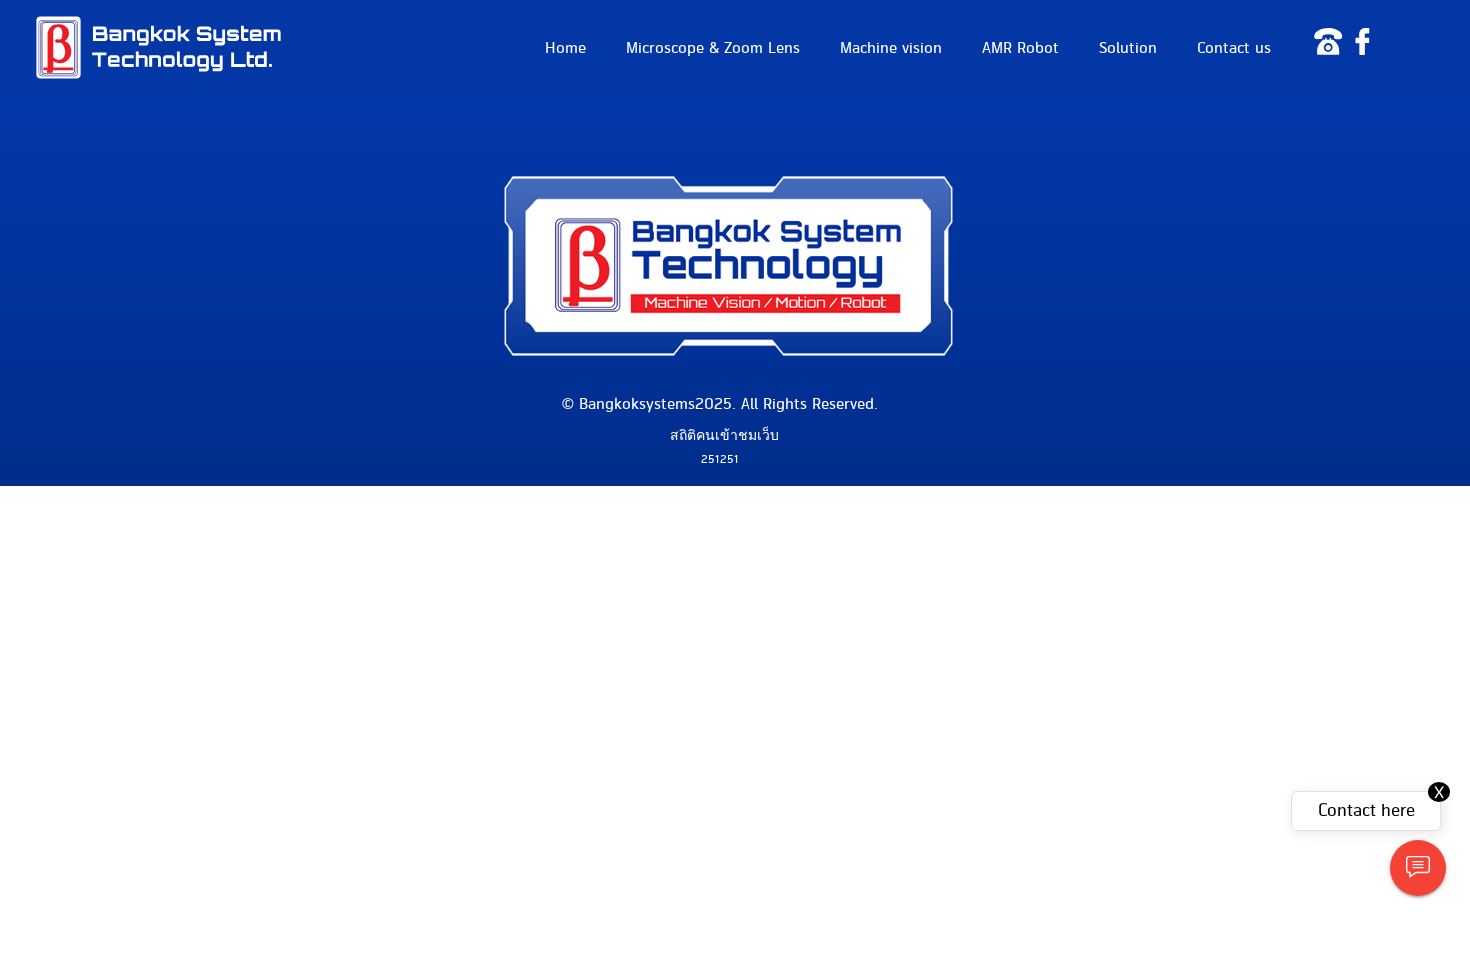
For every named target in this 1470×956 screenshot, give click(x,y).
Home (565, 48)
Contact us (1234, 48)
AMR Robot (1020, 48)
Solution (1128, 48)
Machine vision (891, 48)
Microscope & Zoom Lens (713, 48)
